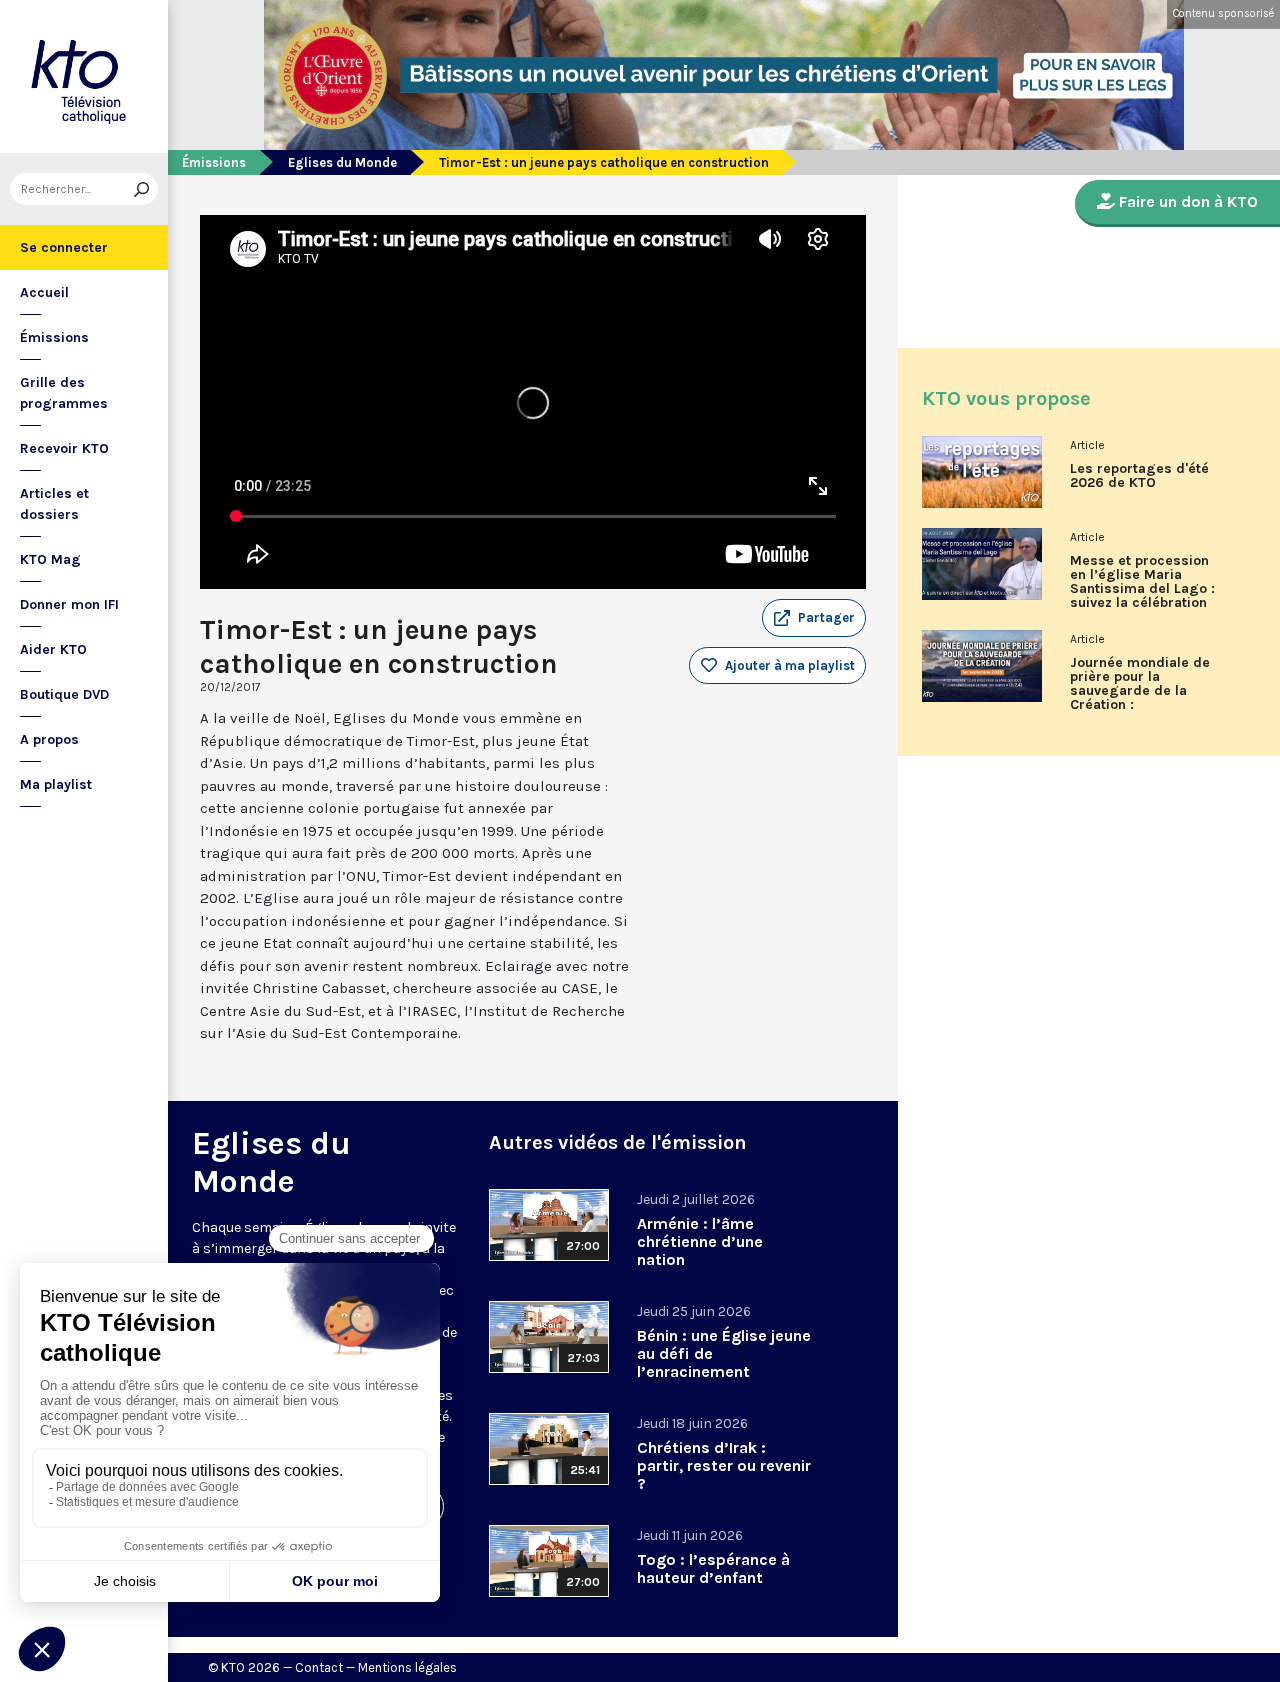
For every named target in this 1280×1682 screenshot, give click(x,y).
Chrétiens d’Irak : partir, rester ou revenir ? (724, 1465)
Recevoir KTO (64, 448)
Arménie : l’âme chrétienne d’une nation (700, 1241)
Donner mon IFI (69, 604)
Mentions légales (407, 1667)
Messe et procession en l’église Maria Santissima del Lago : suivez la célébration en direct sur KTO (1142, 589)
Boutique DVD (64, 694)
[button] (814, 618)
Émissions (54, 337)
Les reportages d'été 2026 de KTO (1139, 476)
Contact (319, 1667)
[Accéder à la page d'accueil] (84, 76)
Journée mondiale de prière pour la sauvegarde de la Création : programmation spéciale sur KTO (1140, 691)
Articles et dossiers (54, 504)
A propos (49, 739)
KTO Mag (50, 559)
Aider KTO (53, 649)
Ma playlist (56, 784)
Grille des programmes (64, 393)
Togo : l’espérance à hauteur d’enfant (713, 1568)
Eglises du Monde (342, 162)
